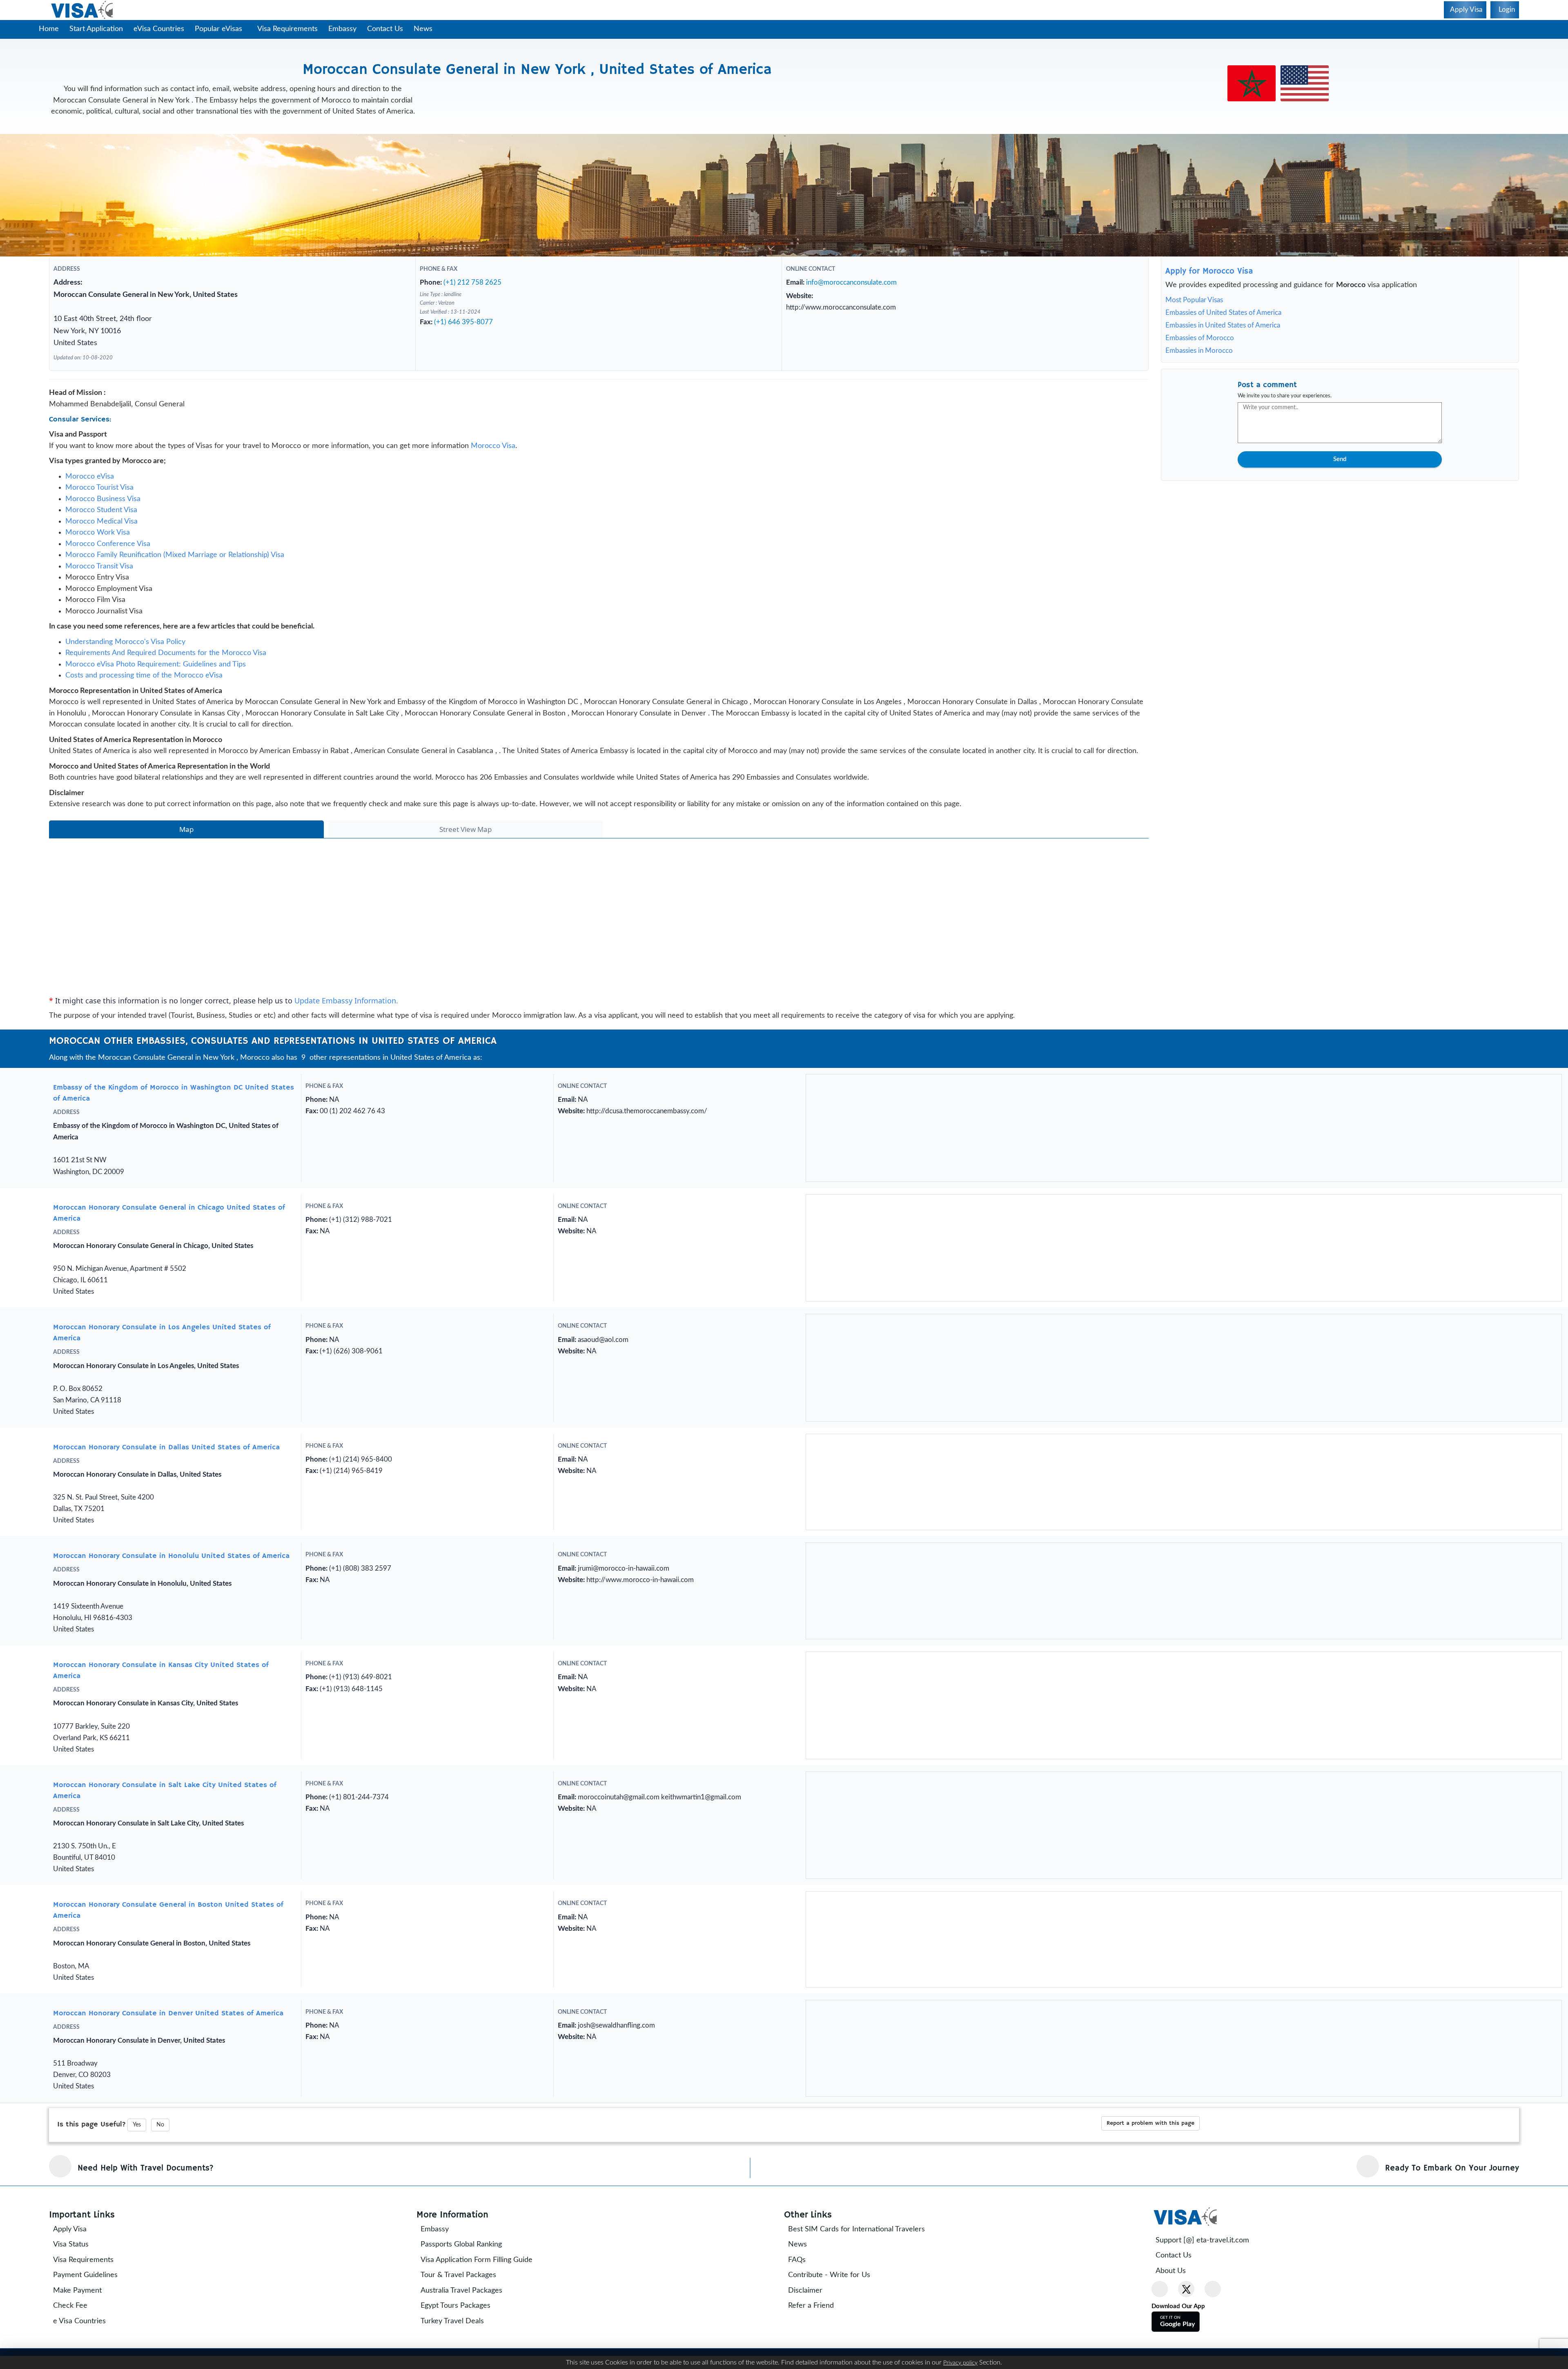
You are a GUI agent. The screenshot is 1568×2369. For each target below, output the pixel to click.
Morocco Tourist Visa (99, 501)
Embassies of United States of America (1223, 313)
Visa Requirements (291, 29)
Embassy (346, 29)
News (426, 29)
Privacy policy (960, 2363)
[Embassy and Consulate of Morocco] (1252, 74)
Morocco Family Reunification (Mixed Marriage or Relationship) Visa (175, 569)
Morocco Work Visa (98, 546)
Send (1340, 459)
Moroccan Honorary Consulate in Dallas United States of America (166, 1516)
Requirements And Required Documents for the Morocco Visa (166, 667)
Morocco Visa (493, 460)
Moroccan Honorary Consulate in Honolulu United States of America (171, 1638)
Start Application (96, 29)
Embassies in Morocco (1199, 351)
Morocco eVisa (90, 490)
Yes (137, 2262)
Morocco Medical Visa (101, 535)
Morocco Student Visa (101, 524)
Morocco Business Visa (103, 513)
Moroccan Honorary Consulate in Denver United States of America (168, 2151)
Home (49, 29)
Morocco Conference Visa (108, 558)
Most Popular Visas (1194, 300)
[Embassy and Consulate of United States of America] (1305, 74)
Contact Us (388, 29)
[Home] (83, 10)
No (160, 2262)
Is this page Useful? (91, 2262)
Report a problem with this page (1150, 2260)
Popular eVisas (219, 29)
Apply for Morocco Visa (1209, 271)
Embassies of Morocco (1200, 338)
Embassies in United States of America (1223, 325)
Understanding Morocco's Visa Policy (125, 656)
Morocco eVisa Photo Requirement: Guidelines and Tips (156, 678)
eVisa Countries (159, 29)
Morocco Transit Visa (99, 580)
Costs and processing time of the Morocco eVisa (144, 689)
